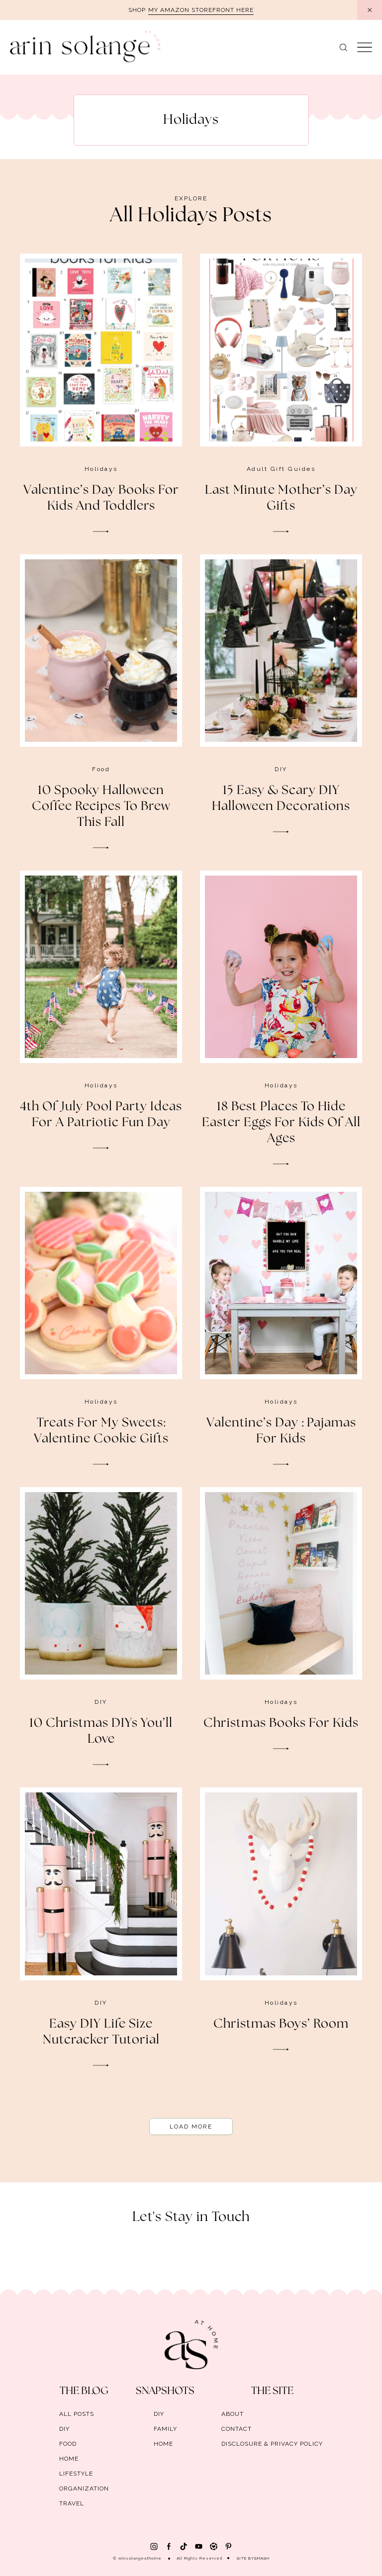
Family (165, 2429)
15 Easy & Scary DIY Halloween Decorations (281, 799)
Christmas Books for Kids (281, 1723)
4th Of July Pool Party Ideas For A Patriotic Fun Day (101, 1115)
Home (69, 2459)
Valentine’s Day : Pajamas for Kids (281, 1431)
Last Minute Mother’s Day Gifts (281, 498)
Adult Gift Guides (281, 469)
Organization (84, 2488)
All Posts (77, 2414)
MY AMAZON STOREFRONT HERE (201, 10)
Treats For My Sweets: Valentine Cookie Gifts (101, 1431)
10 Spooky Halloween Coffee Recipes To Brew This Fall (101, 806)
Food (101, 769)
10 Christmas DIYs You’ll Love (101, 1731)
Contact (237, 2429)
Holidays (101, 469)
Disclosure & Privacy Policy (272, 2444)
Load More (191, 2127)
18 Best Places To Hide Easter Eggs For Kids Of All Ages (281, 1123)
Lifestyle (76, 2474)
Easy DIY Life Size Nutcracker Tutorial (101, 2032)
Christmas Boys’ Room (281, 2024)
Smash (262, 2558)
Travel (72, 2503)
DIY (281, 769)
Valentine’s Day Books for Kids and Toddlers (101, 498)
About (233, 2414)
